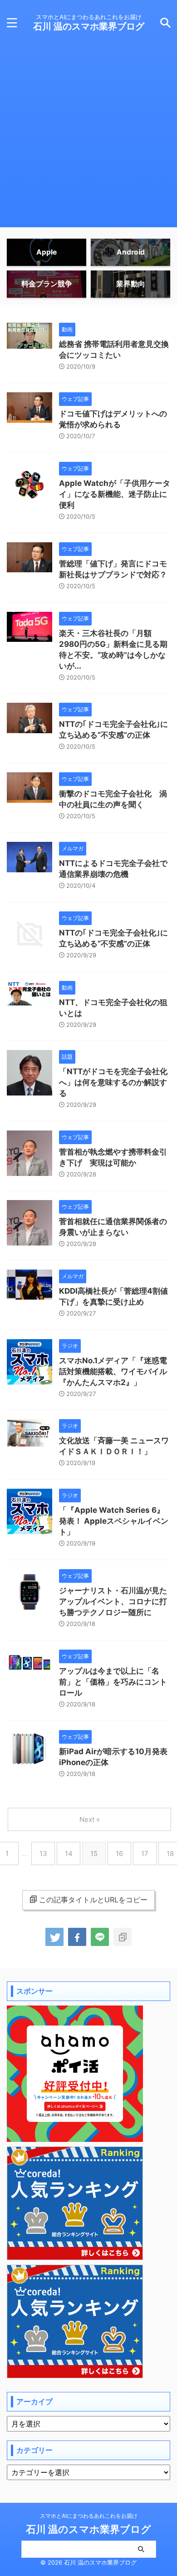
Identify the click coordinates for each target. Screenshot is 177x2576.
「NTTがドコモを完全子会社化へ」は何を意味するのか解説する (113, 1082)
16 (119, 1853)
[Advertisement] (88, 139)
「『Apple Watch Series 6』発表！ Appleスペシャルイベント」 (114, 1521)
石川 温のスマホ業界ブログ (89, 26)
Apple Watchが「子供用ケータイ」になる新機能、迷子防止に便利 (115, 494)
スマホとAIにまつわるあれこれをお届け (89, 2516)
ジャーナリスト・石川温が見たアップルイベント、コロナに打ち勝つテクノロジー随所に (113, 1601)
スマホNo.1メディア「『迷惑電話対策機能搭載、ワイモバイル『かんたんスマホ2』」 (113, 1371)
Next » (90, 1819)
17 (145, 1853)
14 (69, 1853)
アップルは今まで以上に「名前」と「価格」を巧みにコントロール (113, 1682)
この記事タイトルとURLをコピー (93, 1900)
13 (43, 1853)
